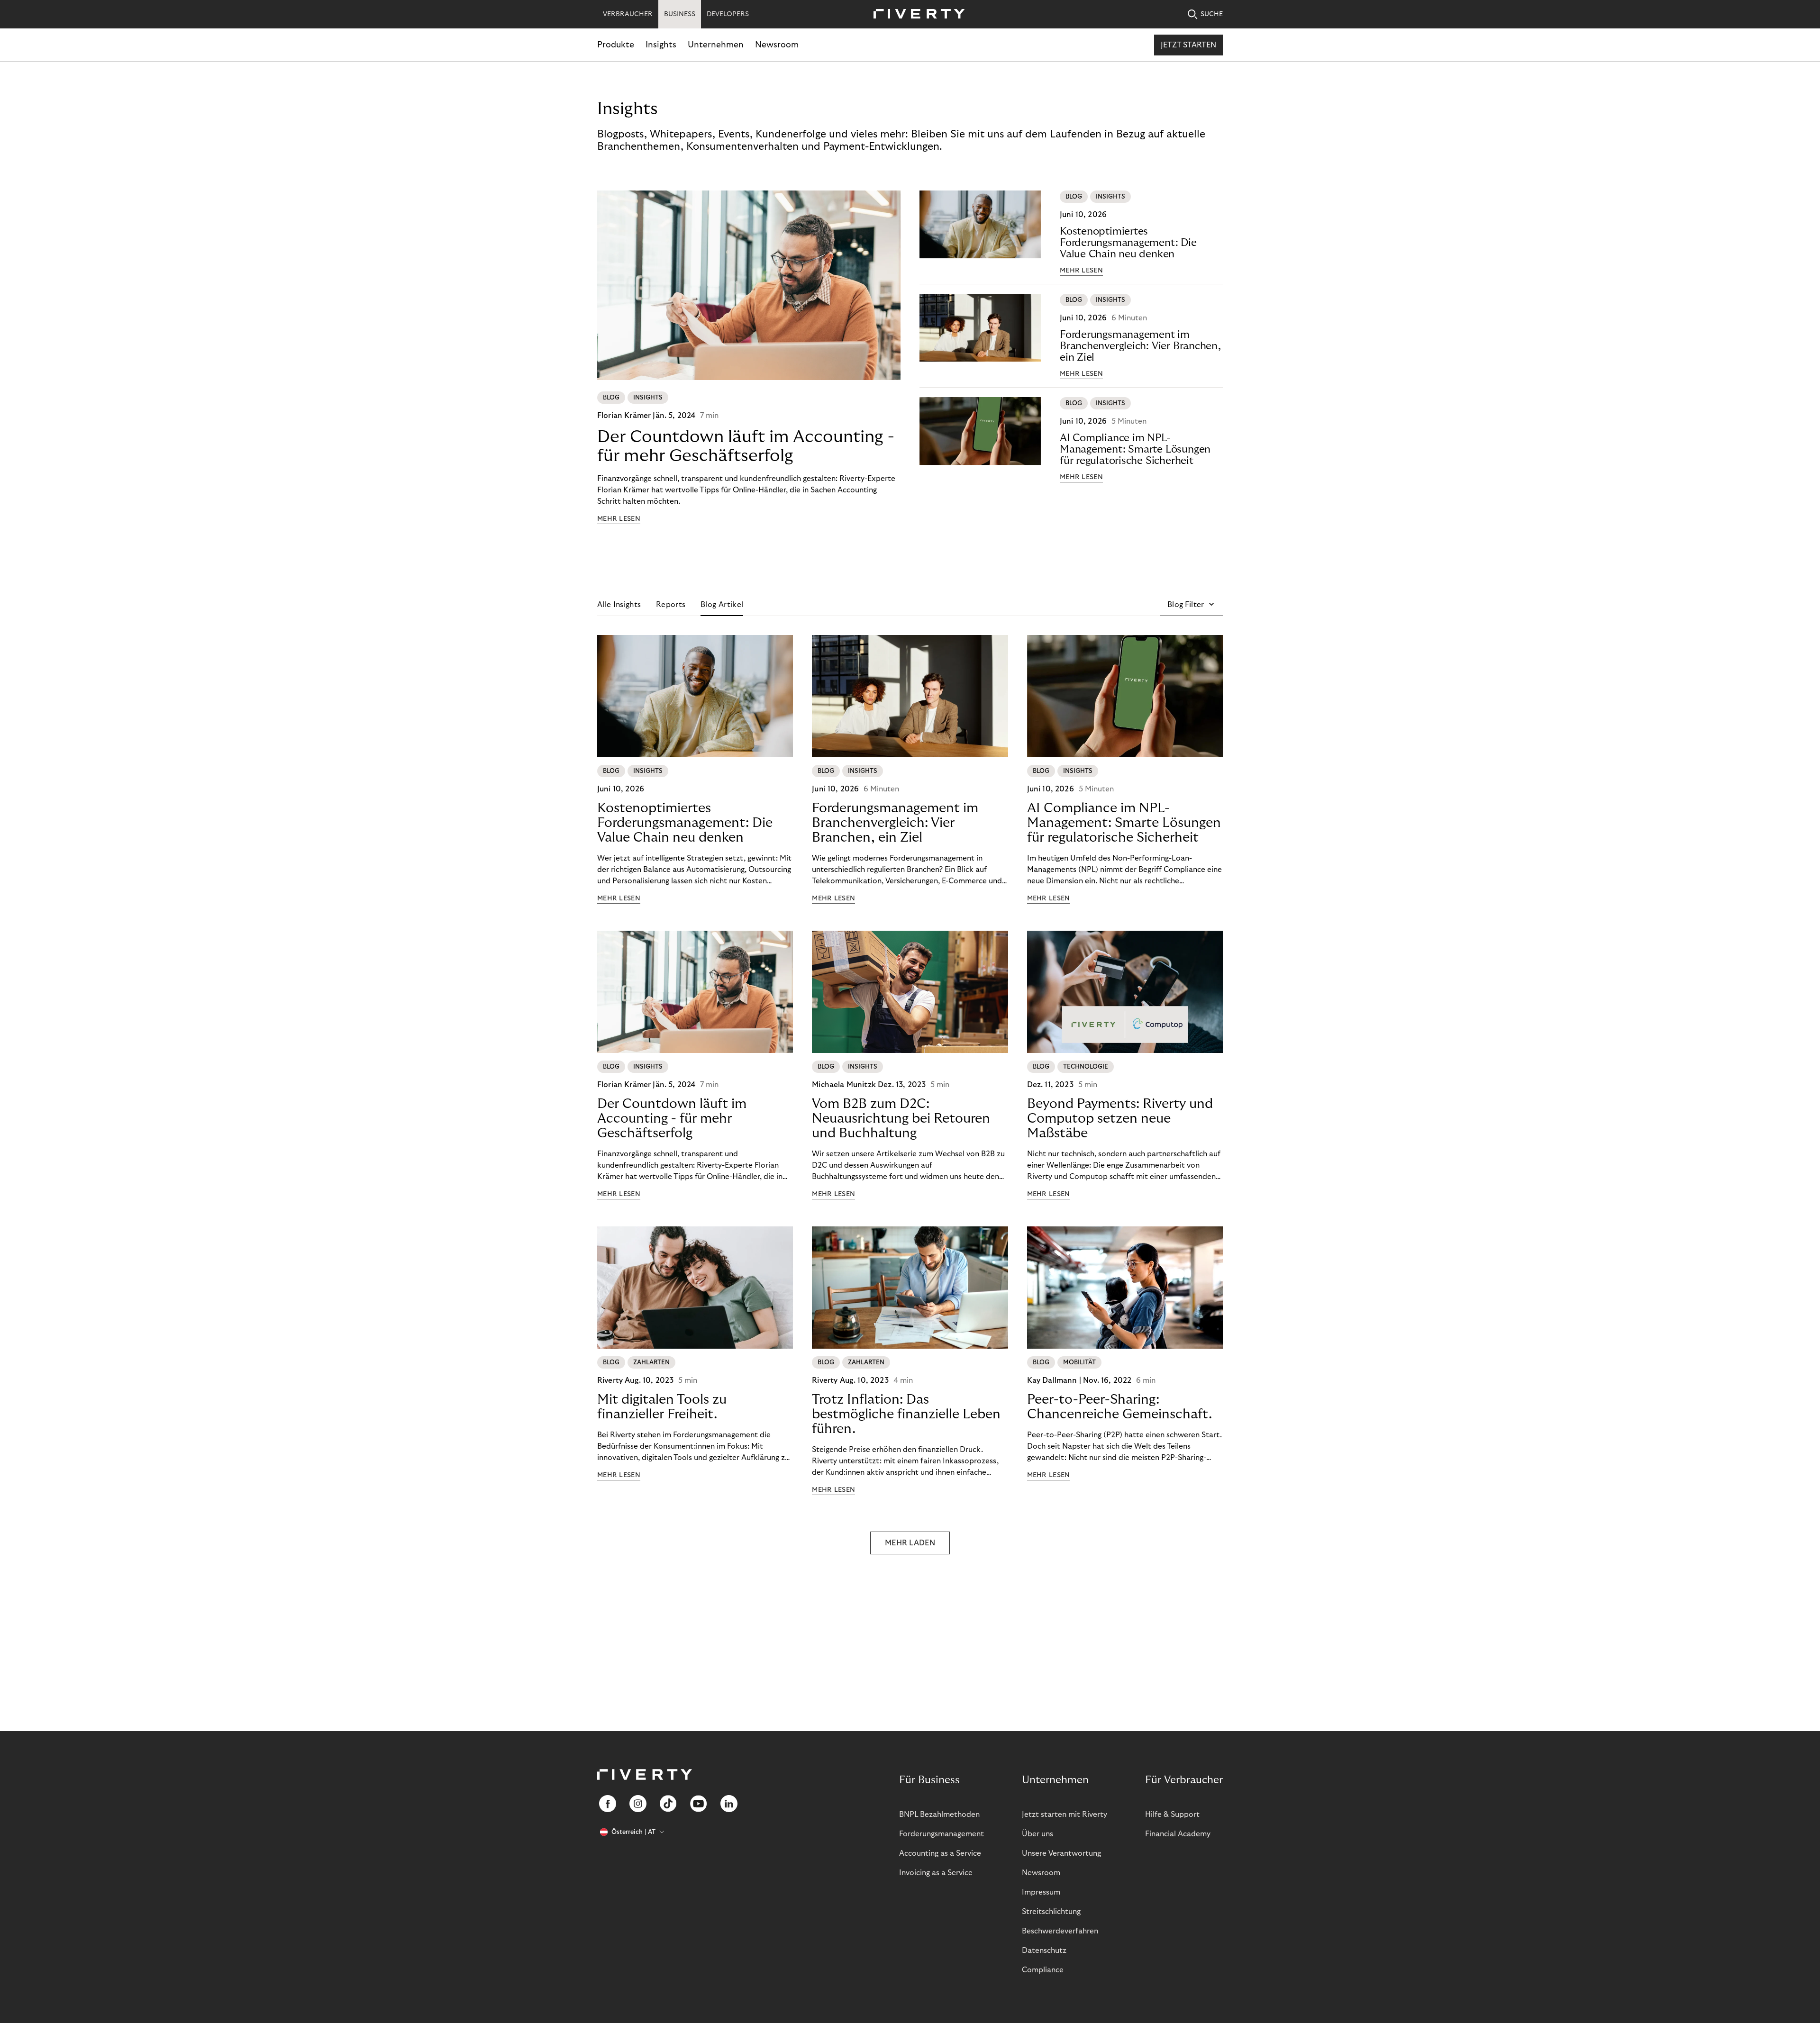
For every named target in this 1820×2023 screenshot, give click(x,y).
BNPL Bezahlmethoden (939, 1814)
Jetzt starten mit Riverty (1065, 1814)
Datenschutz (1044, 1950)
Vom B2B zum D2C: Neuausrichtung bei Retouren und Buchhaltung (901, 1119)
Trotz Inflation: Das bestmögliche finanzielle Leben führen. (906, 1414)
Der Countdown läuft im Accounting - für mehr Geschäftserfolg (746, 446)
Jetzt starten (1188, 45)
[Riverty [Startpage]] (916, 14)
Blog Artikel (722, 605)
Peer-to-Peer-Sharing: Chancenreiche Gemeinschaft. (1119, 1407)
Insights (661, 45)
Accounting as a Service (940, 1853)
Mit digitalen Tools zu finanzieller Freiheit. (662, 1407)
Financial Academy (1178, 1834)
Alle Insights (619, 605)
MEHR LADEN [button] (910, 1543)
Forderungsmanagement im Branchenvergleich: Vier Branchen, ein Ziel (1140, 346)
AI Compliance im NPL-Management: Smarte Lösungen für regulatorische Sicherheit (1135, 449)
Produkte (616, 45)
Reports (671, 605)
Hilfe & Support (1172, 1814)
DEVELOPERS (728, 14)
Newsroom (777, 45)
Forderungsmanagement (942, 1834)
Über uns (1037, 1834)
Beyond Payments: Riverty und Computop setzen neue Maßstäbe (1120, 1119)
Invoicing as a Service (936, 1873)
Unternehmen (716, 45)
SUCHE (1212, 14)
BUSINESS (680, 14)
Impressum (1041, 1892)
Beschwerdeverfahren (1060, 1931)
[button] (1191, 605)
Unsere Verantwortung (1061, 1853)
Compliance (1043, 1970)
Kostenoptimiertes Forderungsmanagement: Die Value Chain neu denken (1128, 243)
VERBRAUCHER (628, 14)
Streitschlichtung (1051, 1912)
